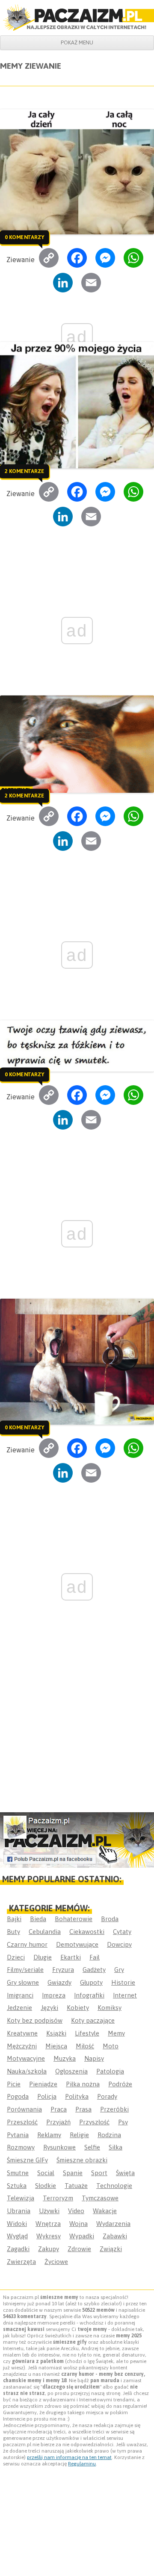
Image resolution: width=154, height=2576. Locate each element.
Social (46, 2173)
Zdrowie (79, 2249)
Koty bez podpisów (35, 2020)
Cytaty (122, 1932)
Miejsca (56, 2046)
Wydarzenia (113, 2224)
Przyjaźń (58, 2122)
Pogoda (18, 2096)
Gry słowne (23, 1982)
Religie (79, 2135)
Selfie (92, 2147)
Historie (123, 1982)
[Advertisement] (77, 1729)
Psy (123, 2122)
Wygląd (17, 2236)
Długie (43, 1957)
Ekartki (71, 1957)
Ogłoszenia (71, 2071)
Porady (107, 2096)
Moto (111, 2046)
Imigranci (20, 1995)
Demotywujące (77, 1944)
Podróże (120, 2084)
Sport (99, 2173)
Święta (125, 2173)
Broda (110, 1919)
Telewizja (21, 2198)
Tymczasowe (100, 2198)
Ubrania (19, 2211)
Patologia (110, 2071)
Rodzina (109, 2135)
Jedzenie (19, 2008)
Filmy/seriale (25, 1970)
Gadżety (94, 1970)
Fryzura (63, 1970)
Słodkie (46, 2186)
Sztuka (17, 2186)
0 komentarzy (24, 237)
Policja (47, 2096)
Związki (111, 2249)
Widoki (17, 2224)
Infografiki (89, 1995)
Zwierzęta (21, 2262)
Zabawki (115, 2236)
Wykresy (49, 2236)
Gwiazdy (59, 1982)
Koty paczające (93, 2020)
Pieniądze (43, 2084)
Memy (116, 2033)
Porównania (24, 2109)
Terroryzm (58, 2198)
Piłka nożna (83, 2084)
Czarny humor (27, 1944)
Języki (49, 2008)
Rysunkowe (59, 2147)
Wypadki (82, 2236)
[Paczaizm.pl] (77, 18)
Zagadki (18, 2249)
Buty (13, 1932)
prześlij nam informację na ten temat (69, 2457)
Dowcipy (119, 1944)
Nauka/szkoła (27, 2071)
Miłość (85, 2046)
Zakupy (49, 2249)
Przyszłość (94, 2122)
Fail (95, 1957)
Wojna (78, 2224)
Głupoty (91, 1982)
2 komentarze (24, 471)
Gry (119, 1970)
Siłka (115, 2147)
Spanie (73, 2173)
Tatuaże (76, 2186)
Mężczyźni (22, 2046)
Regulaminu (82, 2464)
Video (76, 2211)
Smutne (18, 2173)
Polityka (77, 2096)
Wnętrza (48, 2224)
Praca (59, 2109)
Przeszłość (22, 2122)
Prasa (83, 2109)
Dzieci (16, 1957)
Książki (56, 2033)
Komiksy (110, 2008)
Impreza (54, 1995)
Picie (14, 2084)
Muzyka (65, 2058)
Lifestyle (87, 2033)
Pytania (18, 2135)
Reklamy (49, 2135)
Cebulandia (45, 1932)
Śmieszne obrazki (82, 2160)
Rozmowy (21, 2147)
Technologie (114, 2186)
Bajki (14, 1919)
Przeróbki (114, 2109)
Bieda (38, 1919)
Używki (49, 2211)
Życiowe (56, 2262)
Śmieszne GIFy (27, 2160)
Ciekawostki (87, 1932)
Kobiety (78, 2008)
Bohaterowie (74, 1919)
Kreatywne (22, 2033)
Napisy (94, 2058)
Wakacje (105, 2211)
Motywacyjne (26, 2058)
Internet (125, 1995)
